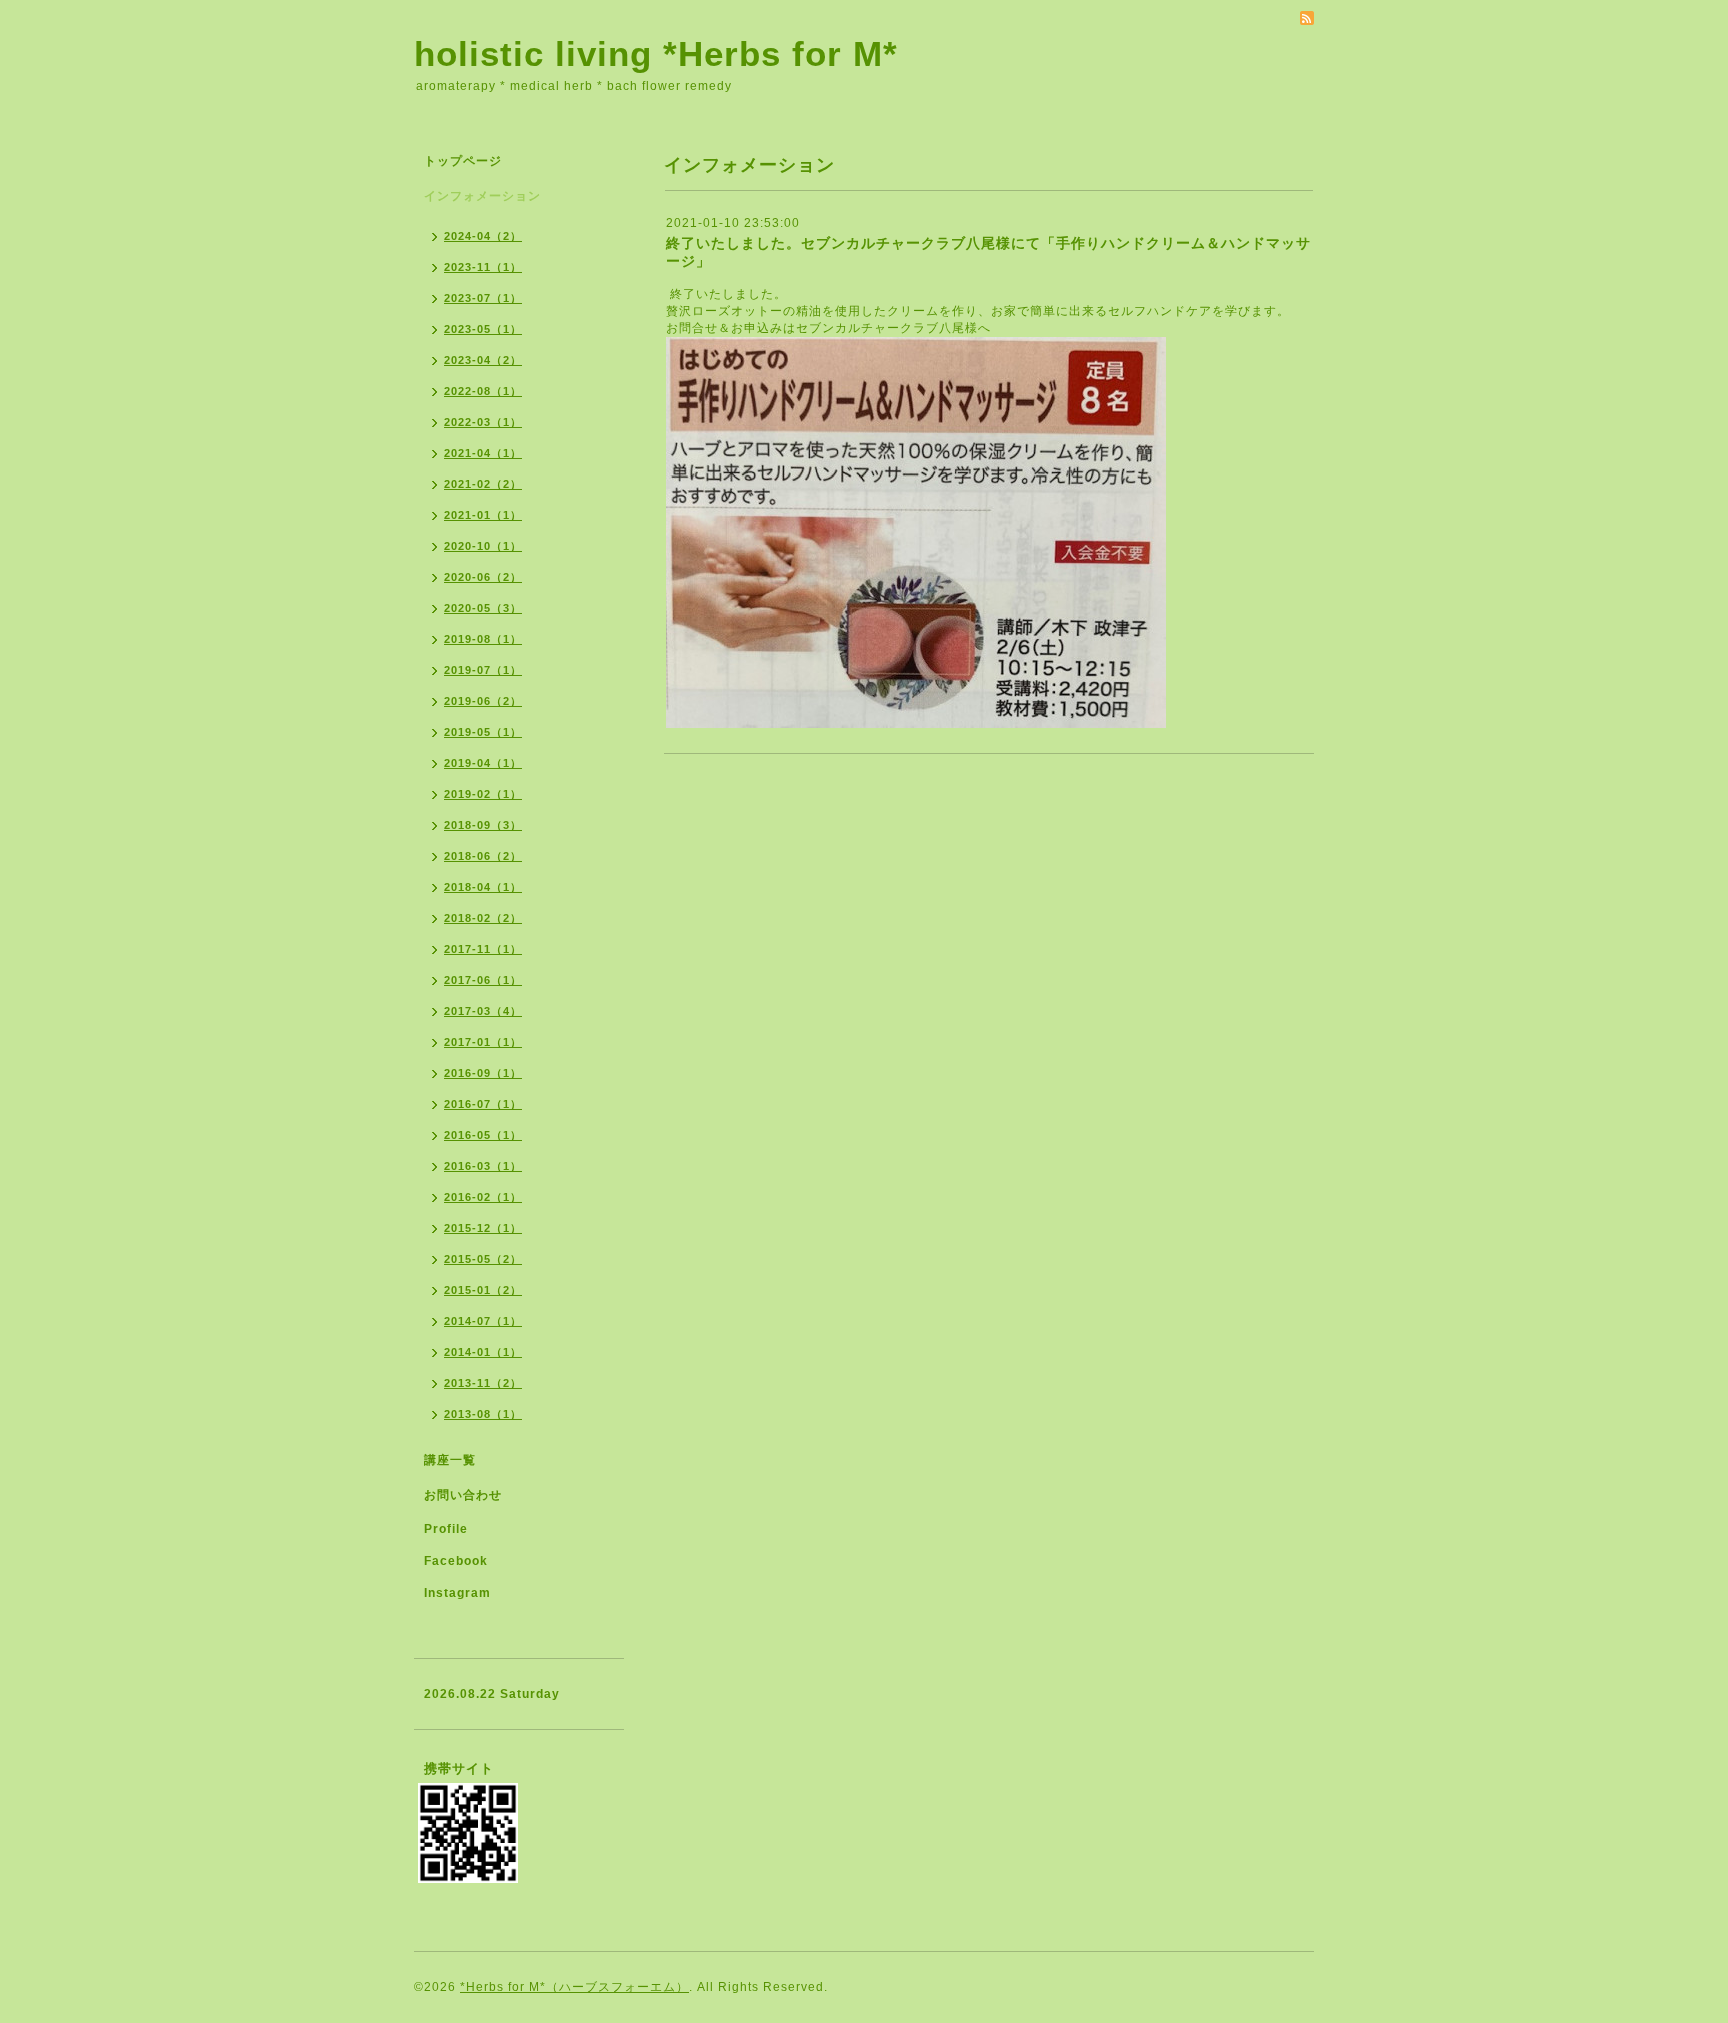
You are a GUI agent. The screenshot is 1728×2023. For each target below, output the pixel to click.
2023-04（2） (483, 360)
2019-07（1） (483, 670)
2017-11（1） (483, 949)
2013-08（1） (483, 1414)
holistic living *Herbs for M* (656, 53)
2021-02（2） (483, 484)
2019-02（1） (483, 794)
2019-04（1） (483, 763)
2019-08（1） (483, 639)
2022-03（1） (483, 422)
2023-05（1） (483, 329)
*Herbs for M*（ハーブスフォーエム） (574, 1987)
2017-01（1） (483, 1042)
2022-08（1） (483, 391)
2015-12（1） (483, 1228)
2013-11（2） (483, 1383)
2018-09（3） (483, 825)
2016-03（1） (483, 1166)
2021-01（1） (483, 515)
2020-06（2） (483, 577)
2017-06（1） (483, 980)
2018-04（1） (483, 887)
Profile (446, 1529)
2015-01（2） (483, 1290)
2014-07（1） (483, 1321)
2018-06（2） (483, 856)
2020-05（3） (483, 608)
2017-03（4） (483, 1011)
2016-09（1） (483, 1073)
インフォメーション (482, 196)
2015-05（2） (483, 1259)
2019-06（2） (483, 701)
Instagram (457, 1593)
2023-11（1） (483, 267)
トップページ (463, 161)
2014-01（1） (483, 1352)
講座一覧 (450, 1460)
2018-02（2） (483, 918)
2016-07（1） (483, 1104)
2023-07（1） (483, 298)
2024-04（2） (483, 236)
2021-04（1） (483, 453)
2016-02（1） (483, 1197)
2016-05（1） (483, 1135)
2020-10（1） (483, 546)
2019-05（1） (483, 732)
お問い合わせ (463, 1495)
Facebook (456, 1561)
